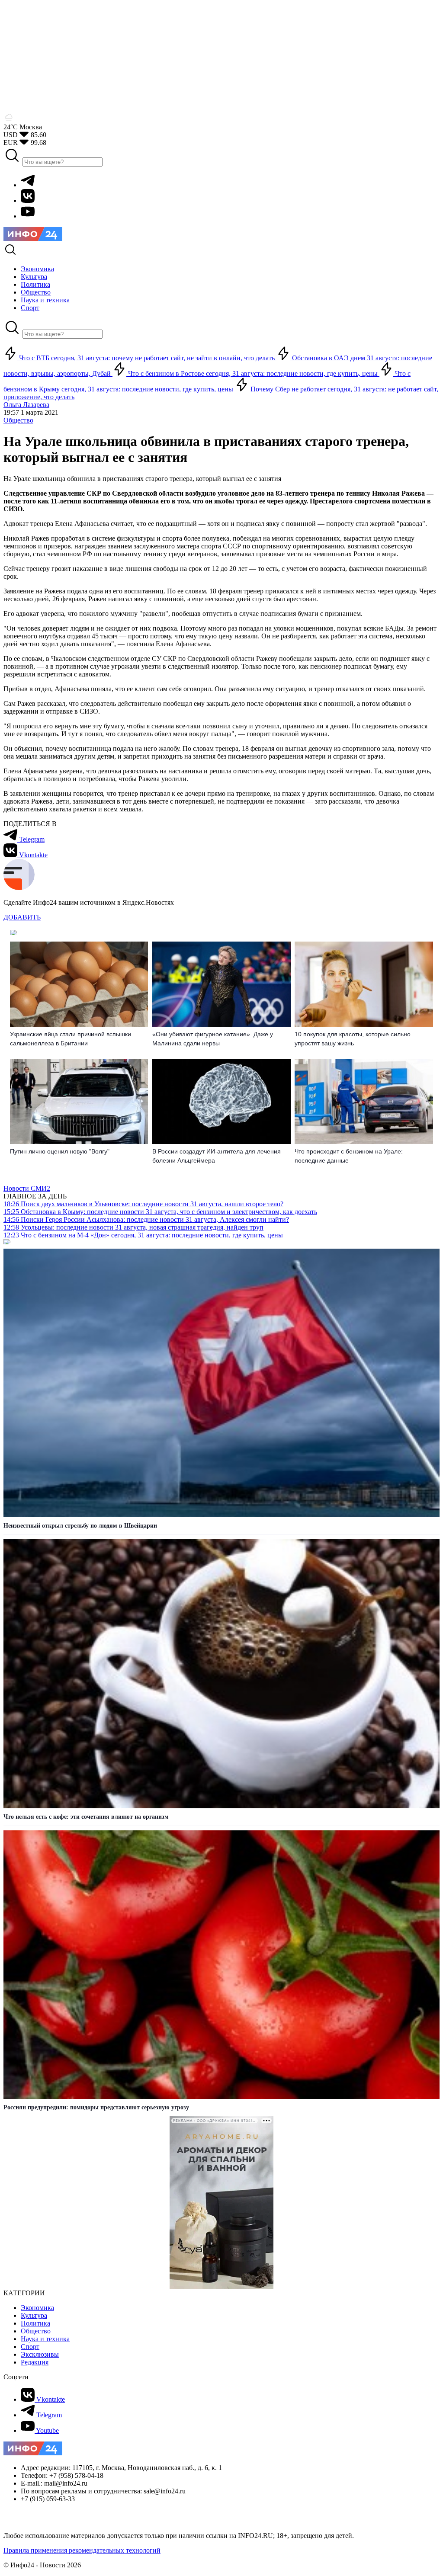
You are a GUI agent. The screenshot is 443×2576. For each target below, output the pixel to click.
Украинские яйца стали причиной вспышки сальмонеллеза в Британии (71, 1039)
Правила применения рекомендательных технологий (82, 2550)
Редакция (35, 2362)
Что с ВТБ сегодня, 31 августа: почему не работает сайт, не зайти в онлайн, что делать (147, 358)
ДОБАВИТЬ (22, 917)
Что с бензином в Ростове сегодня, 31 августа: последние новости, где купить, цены (253, 373)
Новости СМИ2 (27, 1188)
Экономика (37, 2308)
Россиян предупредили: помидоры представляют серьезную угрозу (96, 2107)
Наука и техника (45, 2339)
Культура (34, 2315)
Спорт (30, 2347)
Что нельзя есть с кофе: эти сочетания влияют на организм (86, 1817)
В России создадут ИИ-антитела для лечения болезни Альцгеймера (217, 1156)
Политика (35, 2323)
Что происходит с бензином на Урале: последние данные (349, 1156)
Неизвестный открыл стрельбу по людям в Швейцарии (80, 1526)
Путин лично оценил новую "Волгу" (60, 1151)
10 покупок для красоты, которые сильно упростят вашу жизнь (353, 1039)
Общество (18, 420)
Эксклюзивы (40, 2354)
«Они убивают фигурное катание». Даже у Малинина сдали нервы (213, 1039)
